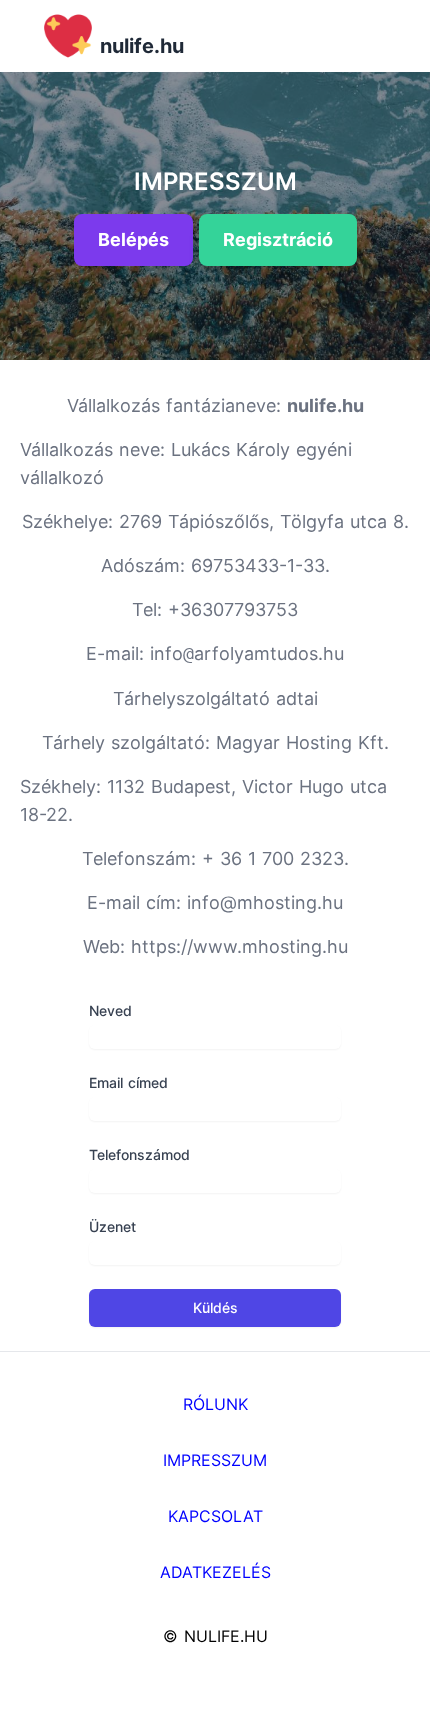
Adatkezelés (215, 1572)
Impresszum (215, 1460)
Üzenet (112, 1226)
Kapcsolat (215, 1516)
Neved (110, 1010)
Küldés (215, 1307)
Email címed (128, 1082)
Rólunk (215, 1404)
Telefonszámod (139, 1154)
